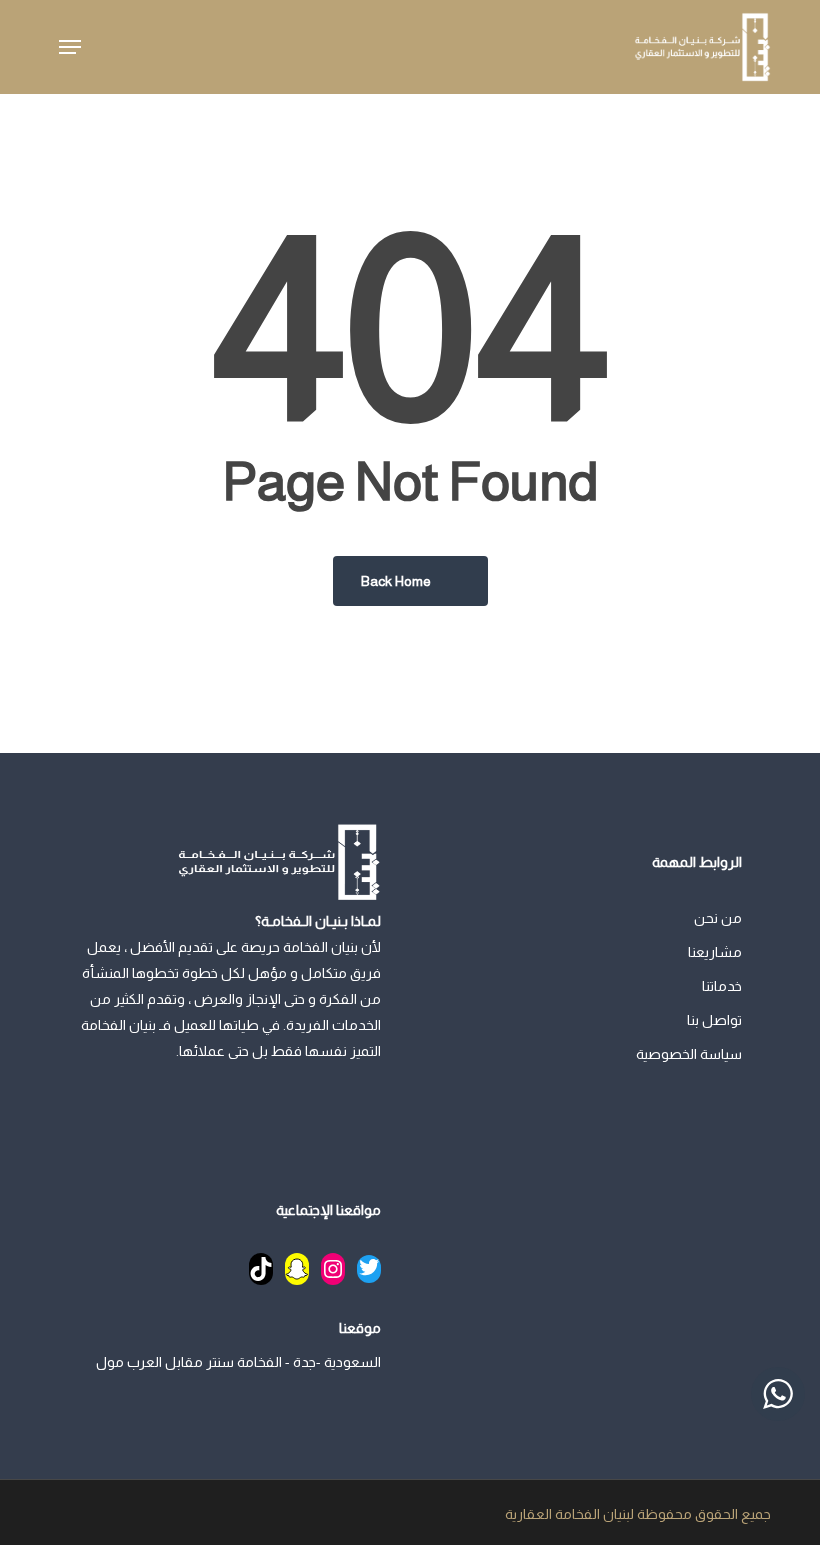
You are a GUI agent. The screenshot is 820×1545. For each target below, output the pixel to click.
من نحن (718, 918)
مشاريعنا (715, 952)
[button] (70, 47)
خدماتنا (722, 986)
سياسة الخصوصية (689, 1054)
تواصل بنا (714, 1020)
